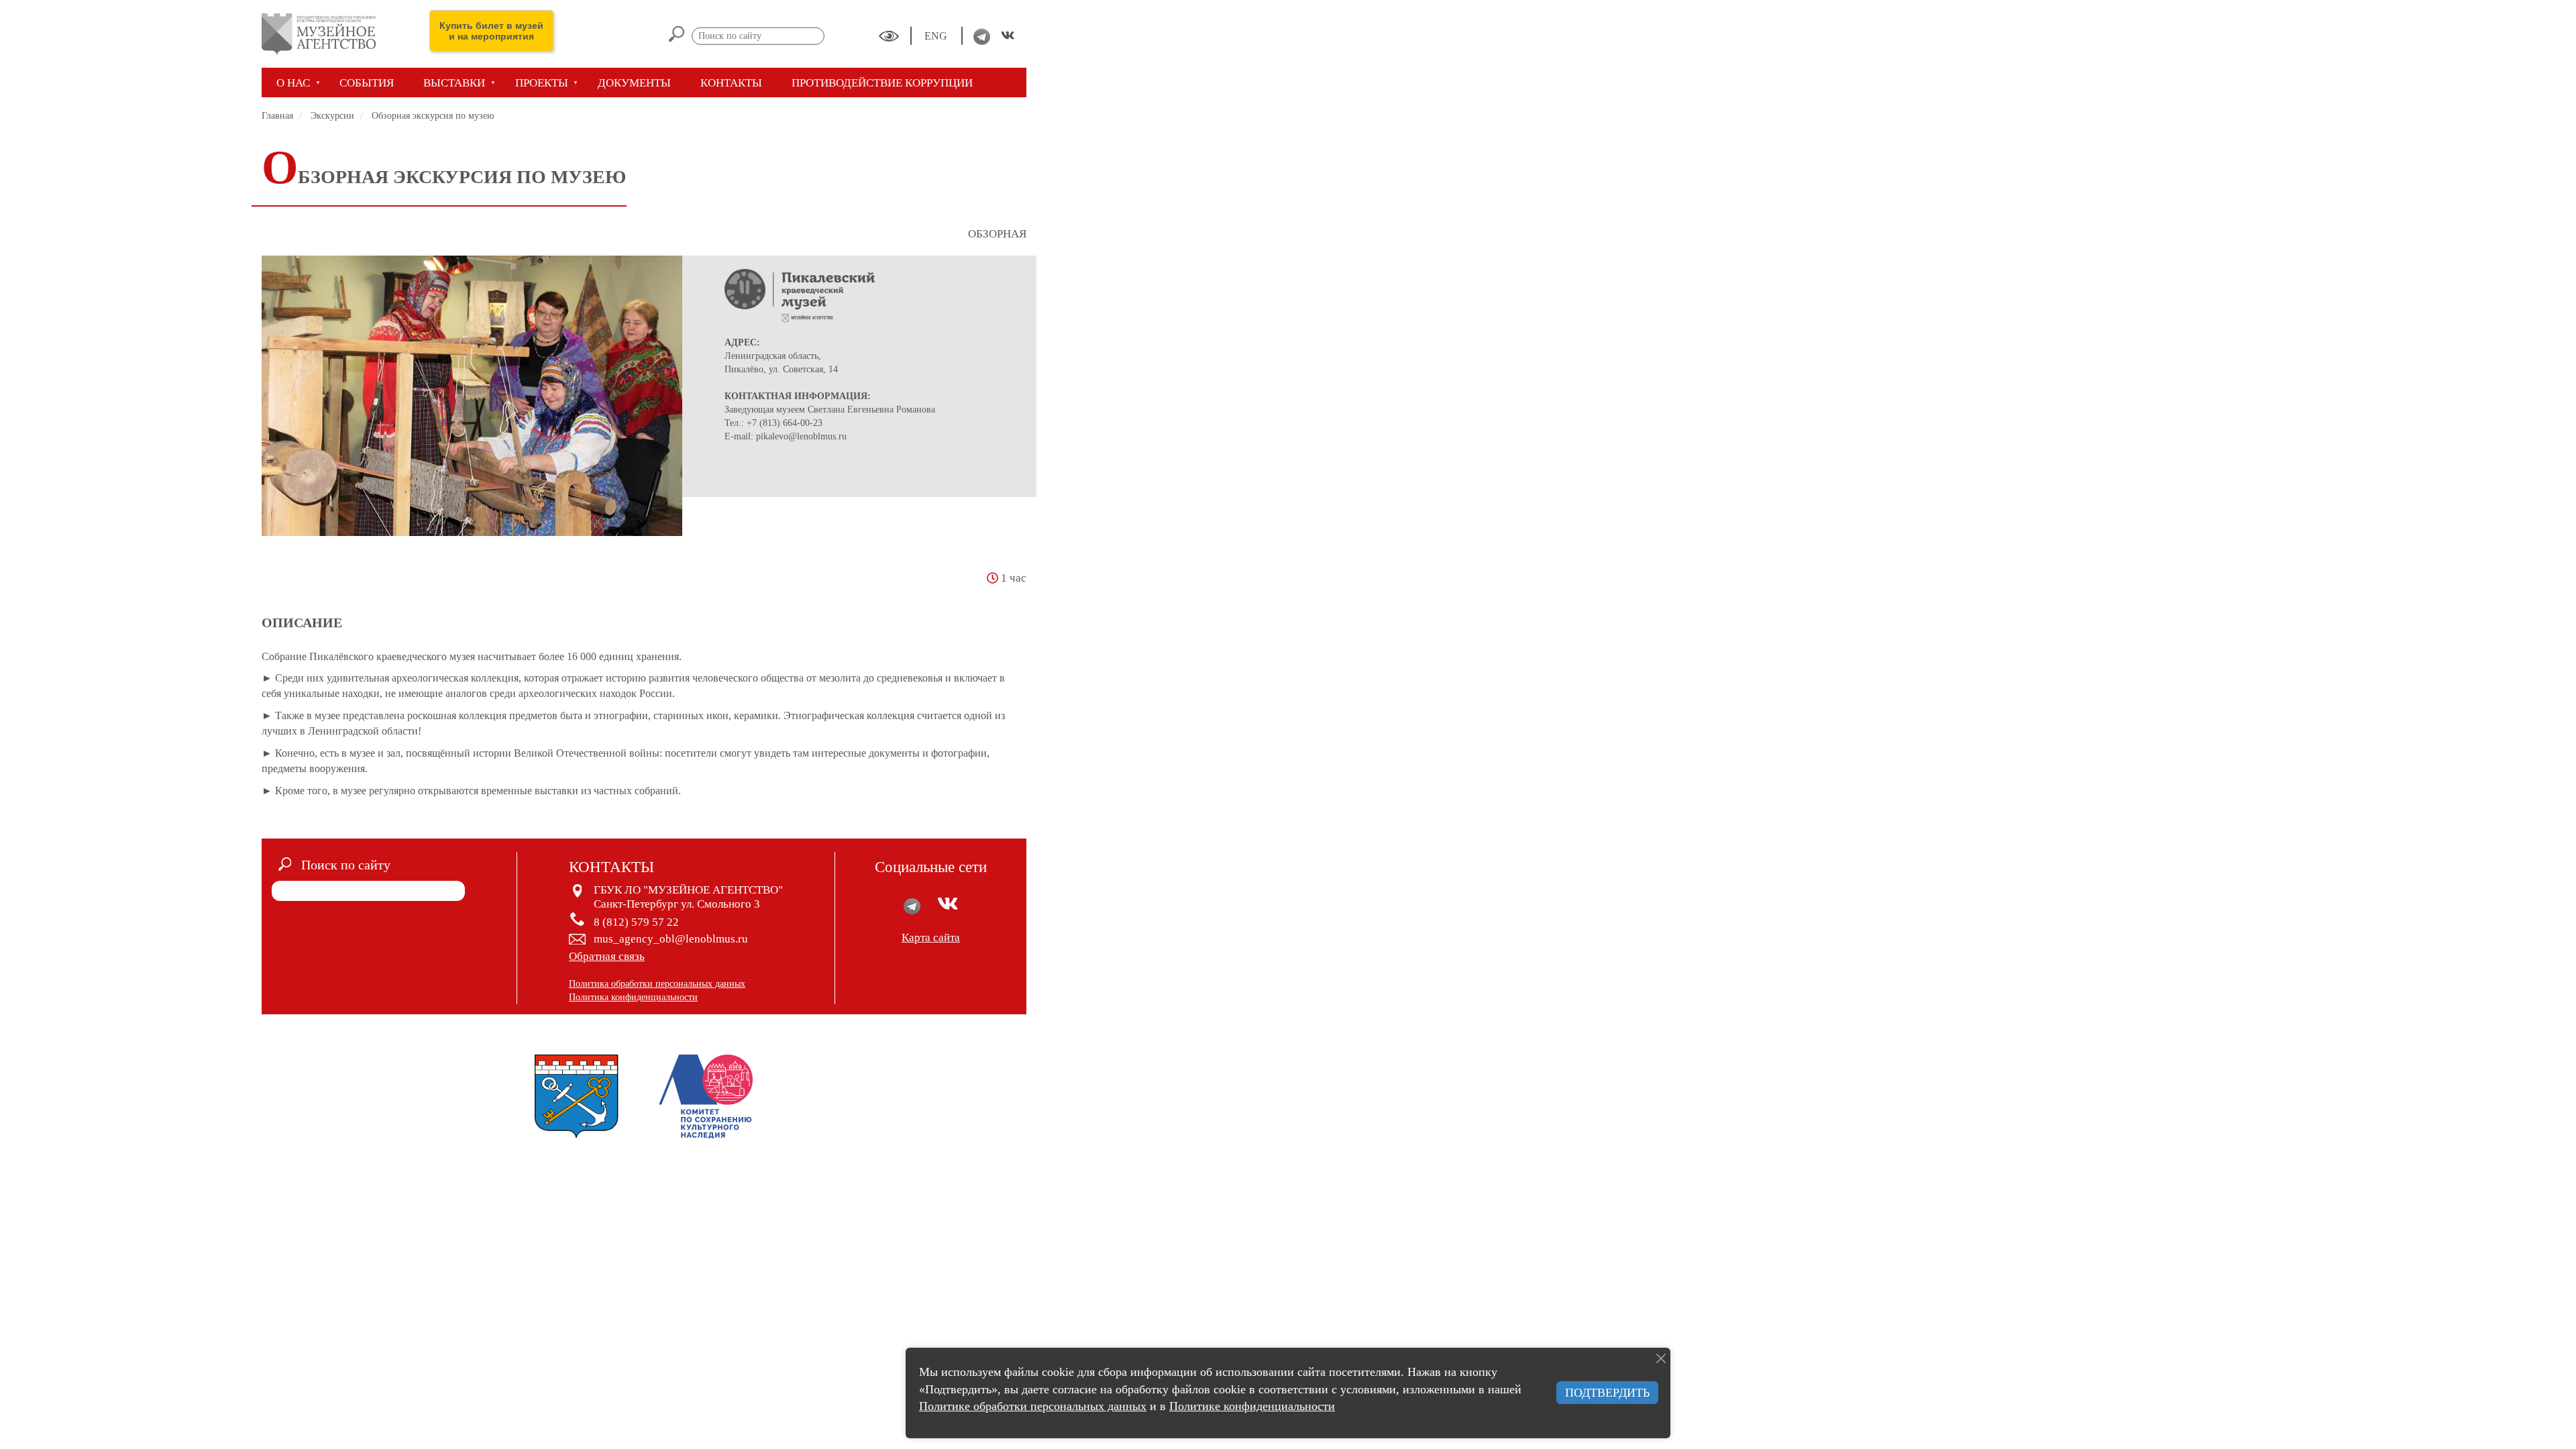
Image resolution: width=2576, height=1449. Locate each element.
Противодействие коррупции (882, 83)
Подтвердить (1607, 1393)
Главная (277, 116)
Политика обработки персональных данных (657, 984)
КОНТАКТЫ (731, 83)
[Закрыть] (1661, 1358)
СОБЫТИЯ (367, 83)
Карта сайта (931, 937)
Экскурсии (332, 116)
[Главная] (324, 34)
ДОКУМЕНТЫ (634, 83)
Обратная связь (607, 956)
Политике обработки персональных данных (1033, 1406)
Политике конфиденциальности (1252, 1406)
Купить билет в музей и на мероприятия (491, 31)
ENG (937, 36)
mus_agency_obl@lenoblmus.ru (671, 939)
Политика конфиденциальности (633, 997)
